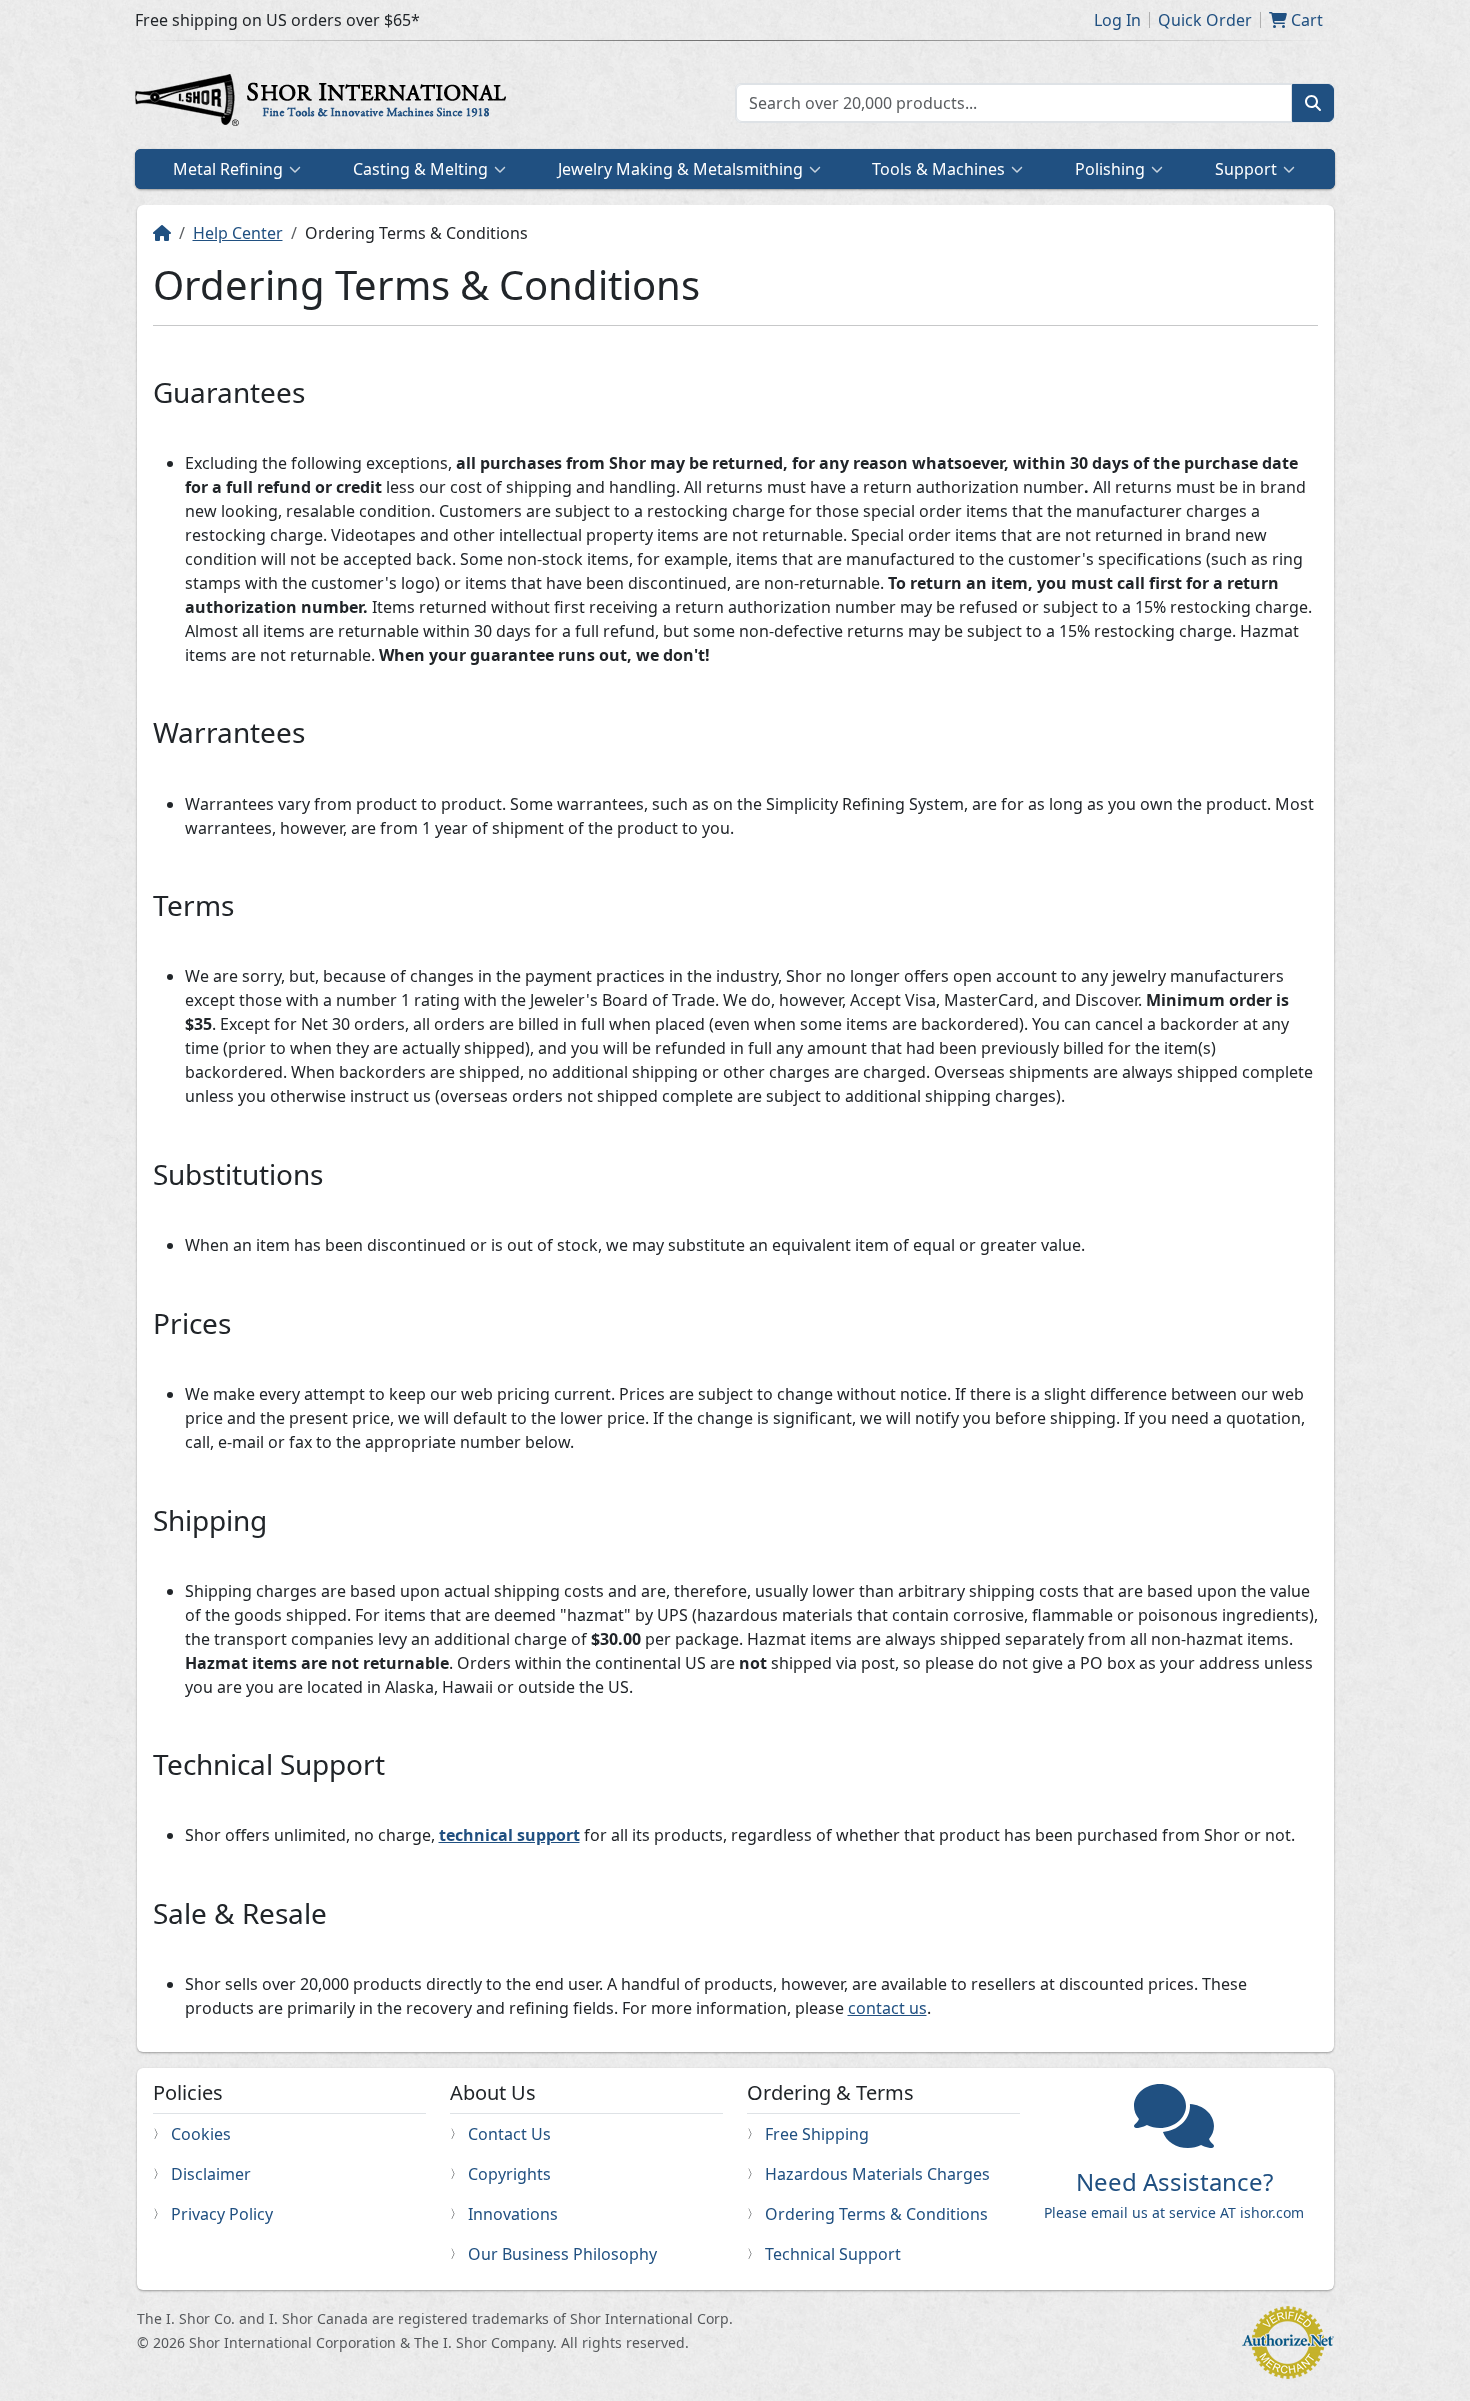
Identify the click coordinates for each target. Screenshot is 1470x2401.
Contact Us (509, 2134)
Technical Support (833, 2254)
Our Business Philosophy (562, 2254)
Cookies (201, 2134)
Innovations (513, 2214)
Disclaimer (211, 2174)
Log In (1117, 20)
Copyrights (509, 2174)
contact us (887, 2008)
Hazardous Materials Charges (877, 2174)
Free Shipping (817, 2134)
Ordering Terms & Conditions (876, 2214)
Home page (325, 103)
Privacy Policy (222, 2214)
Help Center (238, 233)
